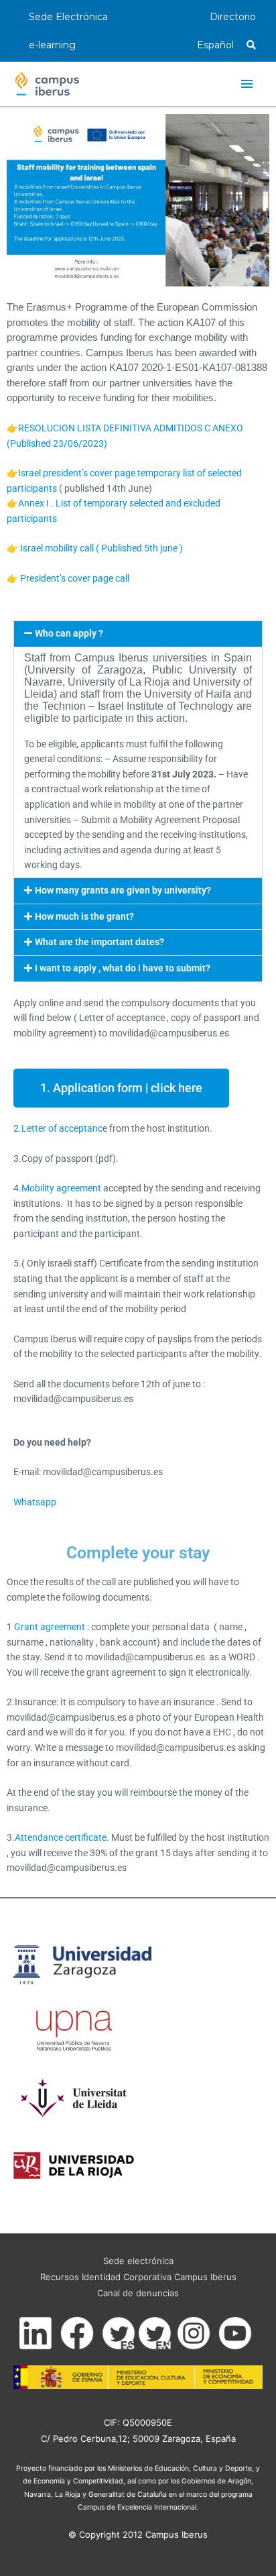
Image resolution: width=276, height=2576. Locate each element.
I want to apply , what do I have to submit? (123, 968)
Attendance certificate (61, 1837)
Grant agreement (49, 1627)
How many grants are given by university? (123, 890)
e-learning (52, 45)
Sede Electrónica (68, 17)
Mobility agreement (61, 1188)
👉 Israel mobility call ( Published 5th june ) (95, 548)
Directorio (233, 17)
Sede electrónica (138, 2261)
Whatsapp (35, 1502)
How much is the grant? (84, 916)
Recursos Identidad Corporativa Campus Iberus (138, 2277)
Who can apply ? (69, 633)
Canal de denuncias (138, 2293)
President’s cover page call (75, 578)
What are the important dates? (99, 942)
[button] (138, 634)
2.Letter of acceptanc (58, 1128)
